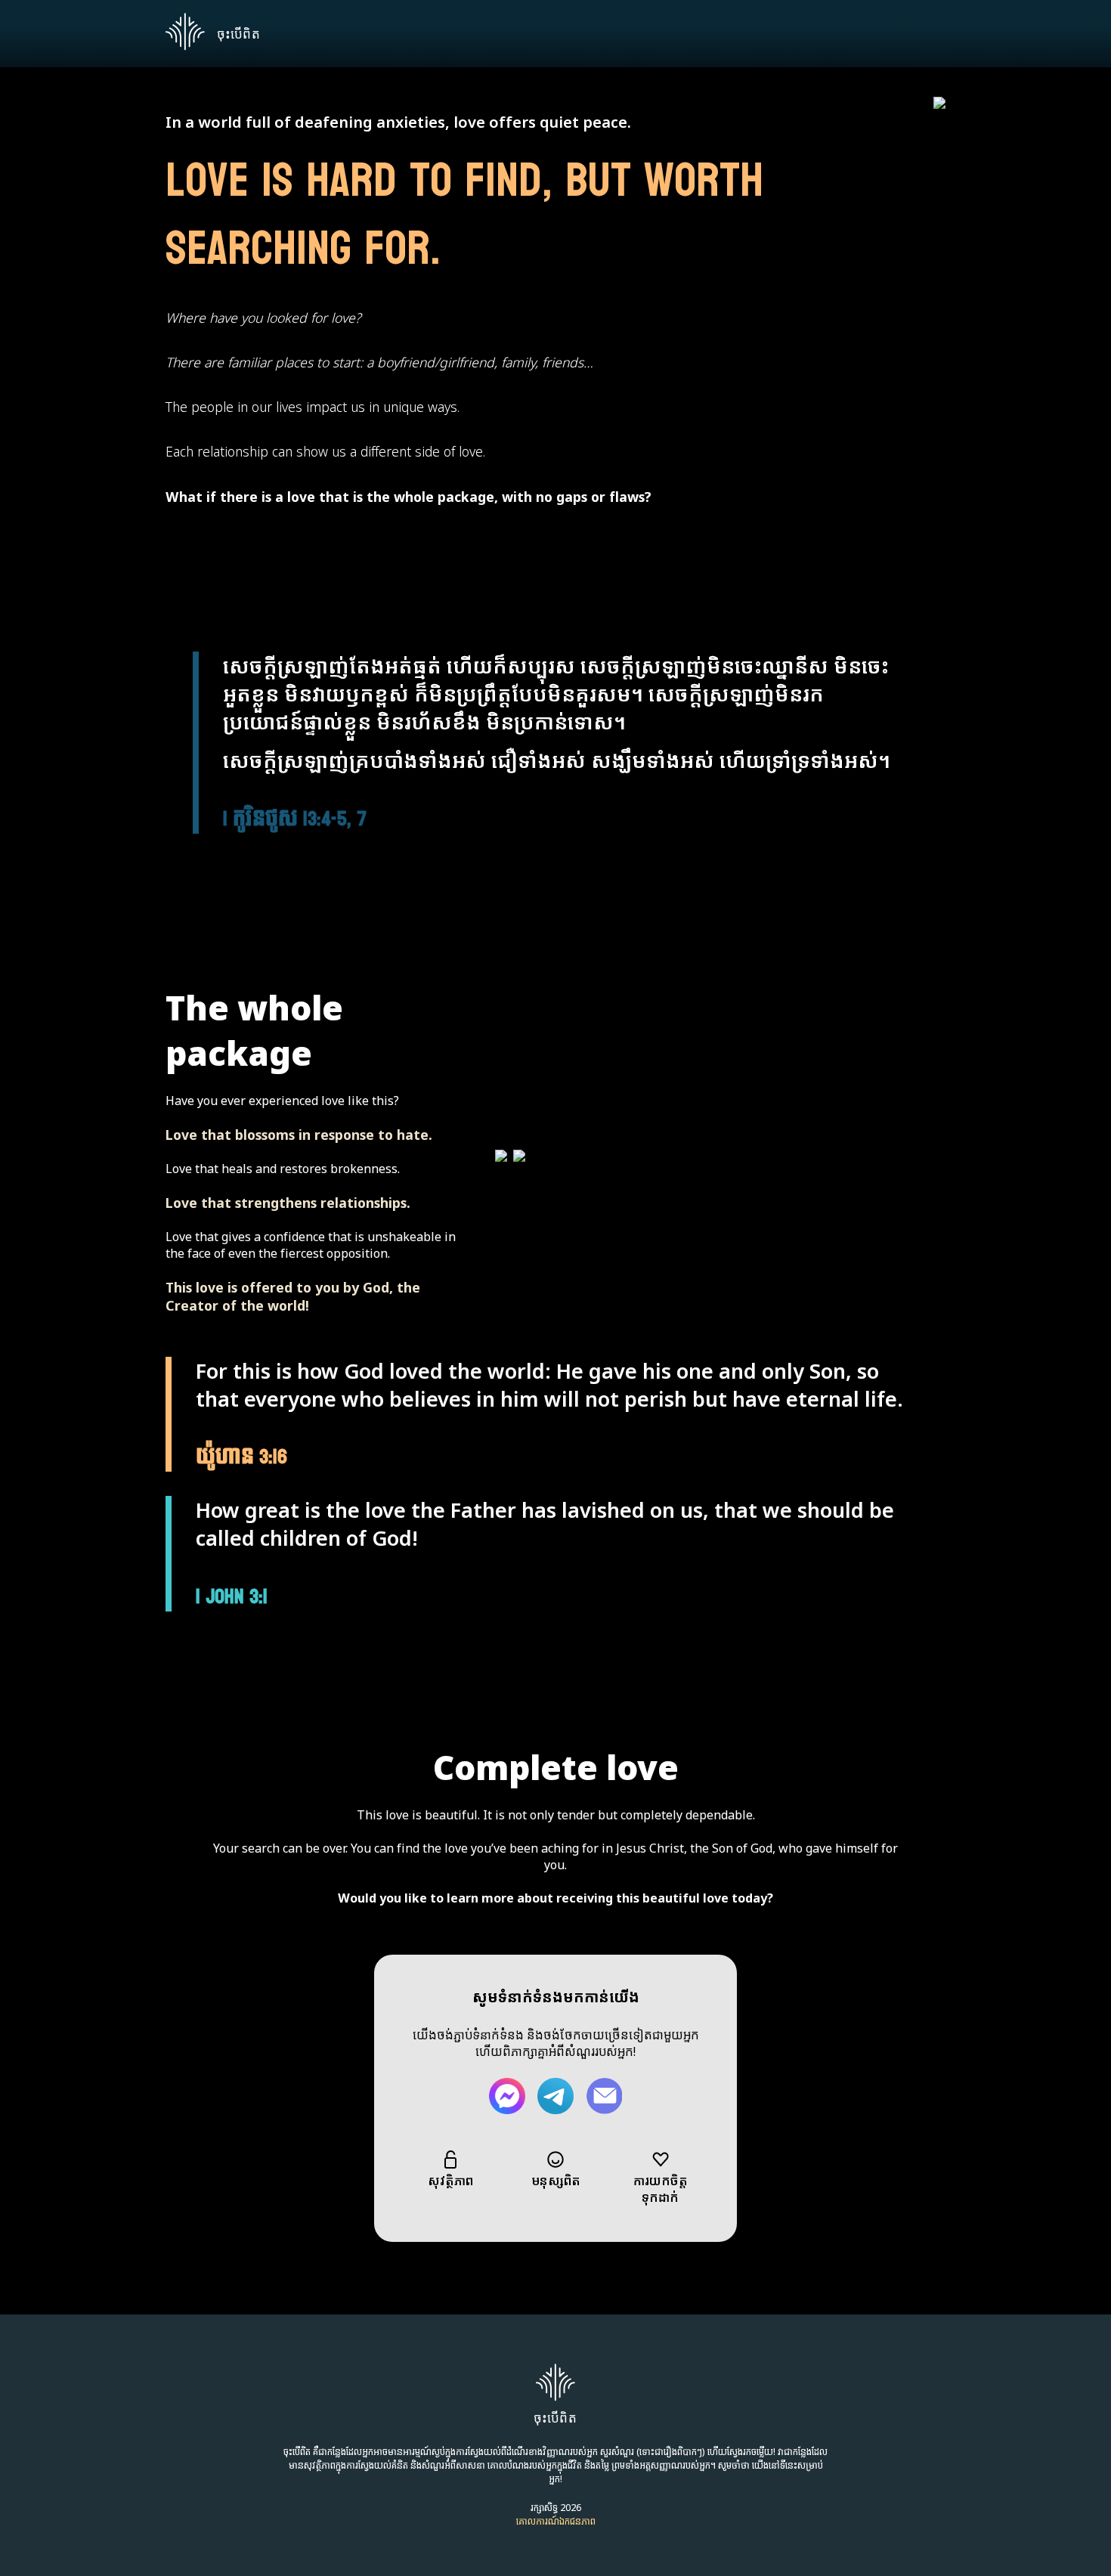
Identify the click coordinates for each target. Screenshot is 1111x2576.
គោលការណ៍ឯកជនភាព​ (556, 2521)
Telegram (555, 2096)
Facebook (507, 2096)
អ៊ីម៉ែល (604, 2096)
